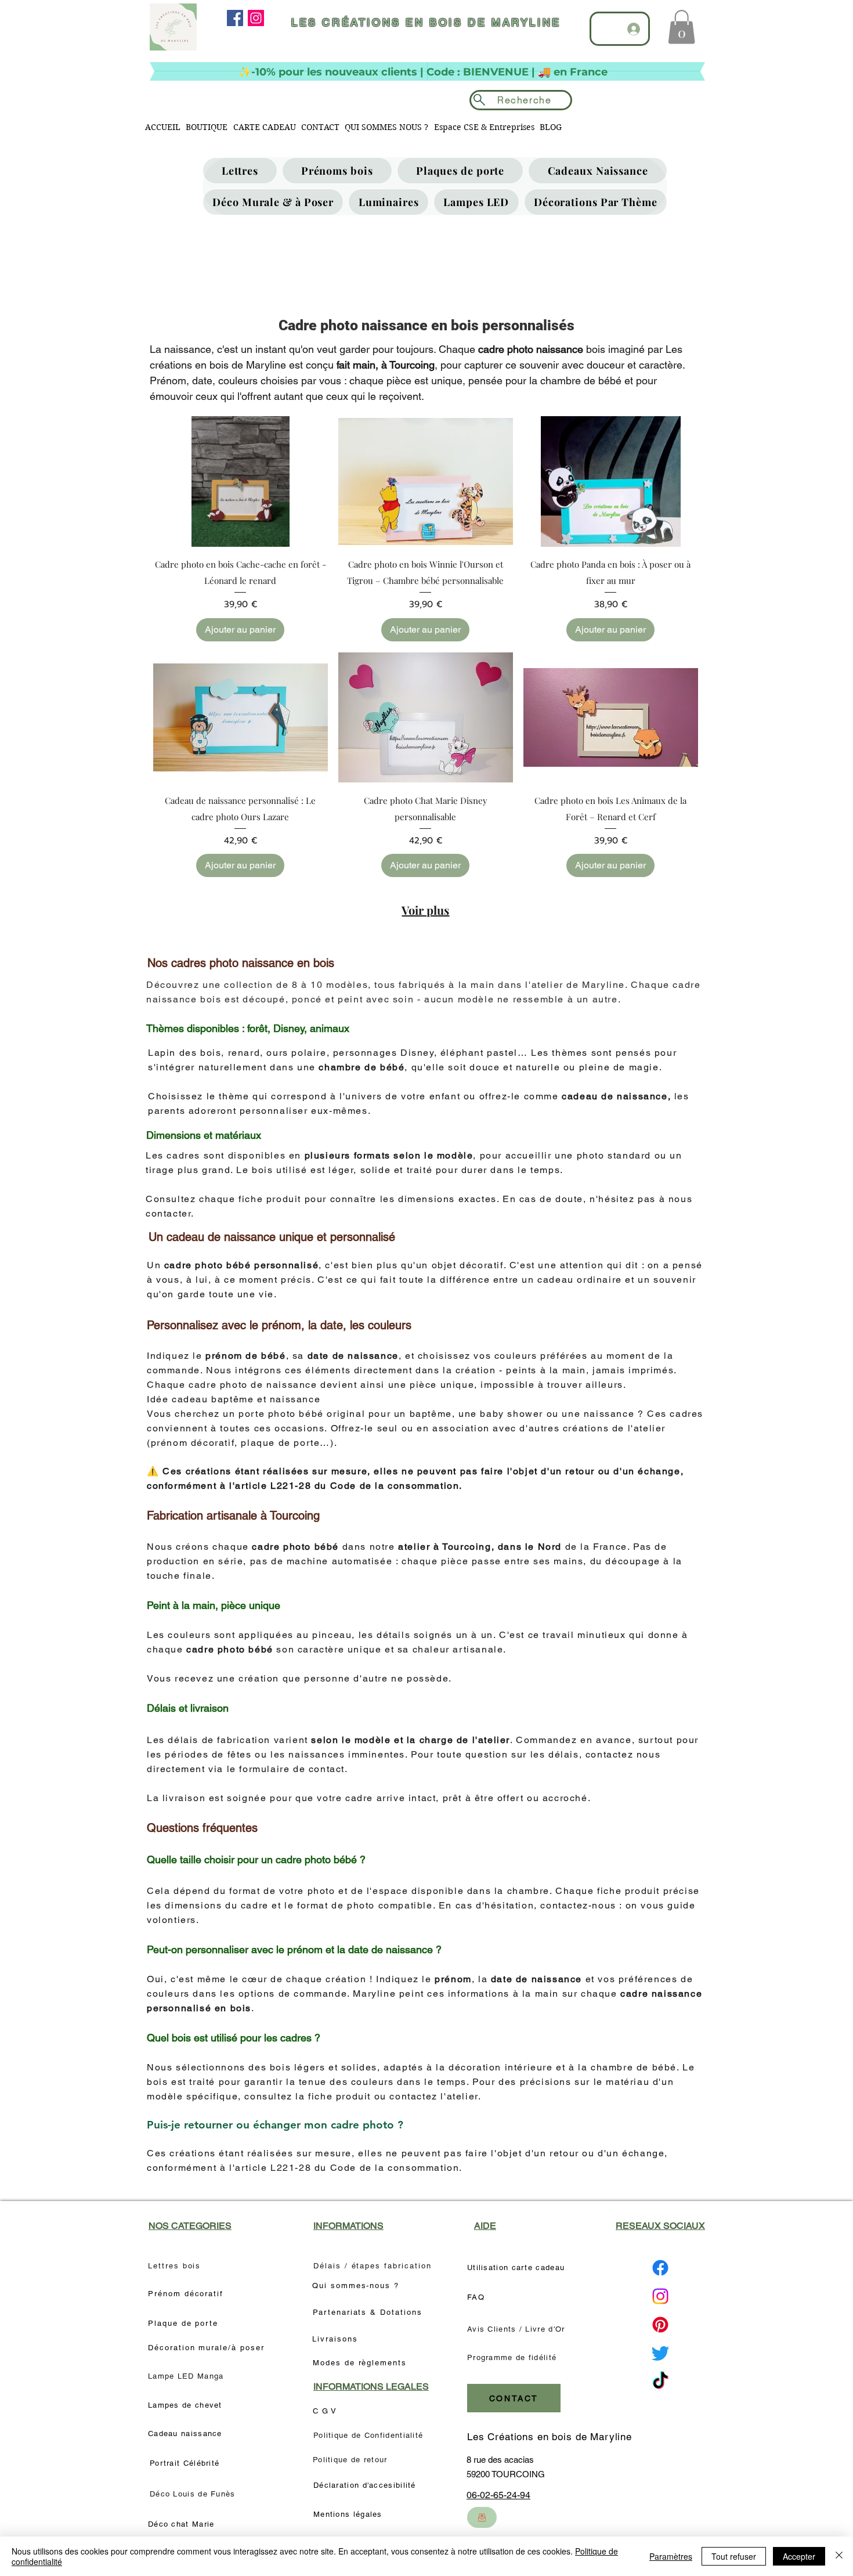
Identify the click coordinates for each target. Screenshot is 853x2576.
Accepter (799, 2556)
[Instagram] (256, 18)
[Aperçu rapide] (241, 482)
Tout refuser (734, 2556)
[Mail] (482, 2517)
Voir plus (425, 910)
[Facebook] (235, 18)
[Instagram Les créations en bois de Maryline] (660, 2296)
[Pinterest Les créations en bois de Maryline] (660, 2325)
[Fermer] (839, 2556)
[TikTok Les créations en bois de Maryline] (660, 2382)
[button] (273, 202)
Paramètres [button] (671, 2556)
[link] (682, 27)
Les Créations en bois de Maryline (550, 2437)
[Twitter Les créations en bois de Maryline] (660, 2353)
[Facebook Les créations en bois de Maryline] (660, 2268)
